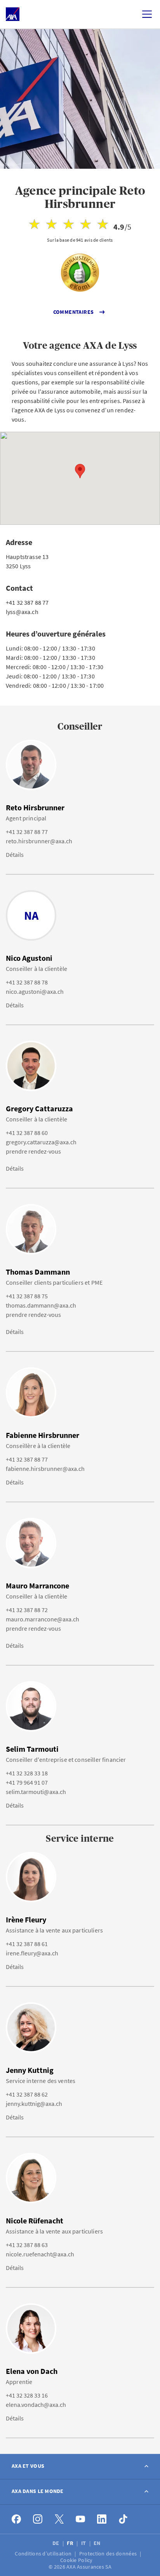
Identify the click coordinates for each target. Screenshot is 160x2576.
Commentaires (74, 312)
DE (57, 2543)
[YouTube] (81, 2519)
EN (98, 2543)
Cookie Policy (77, 2560)
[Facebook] (17, 2519)
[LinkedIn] (102, 2519)
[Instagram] (38, 2519)
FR (71, 2543)
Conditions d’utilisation (44, 2554)
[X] (59, 2519)
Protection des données (109, 2554)
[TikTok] (123, 2519)
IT (84, 2543)
